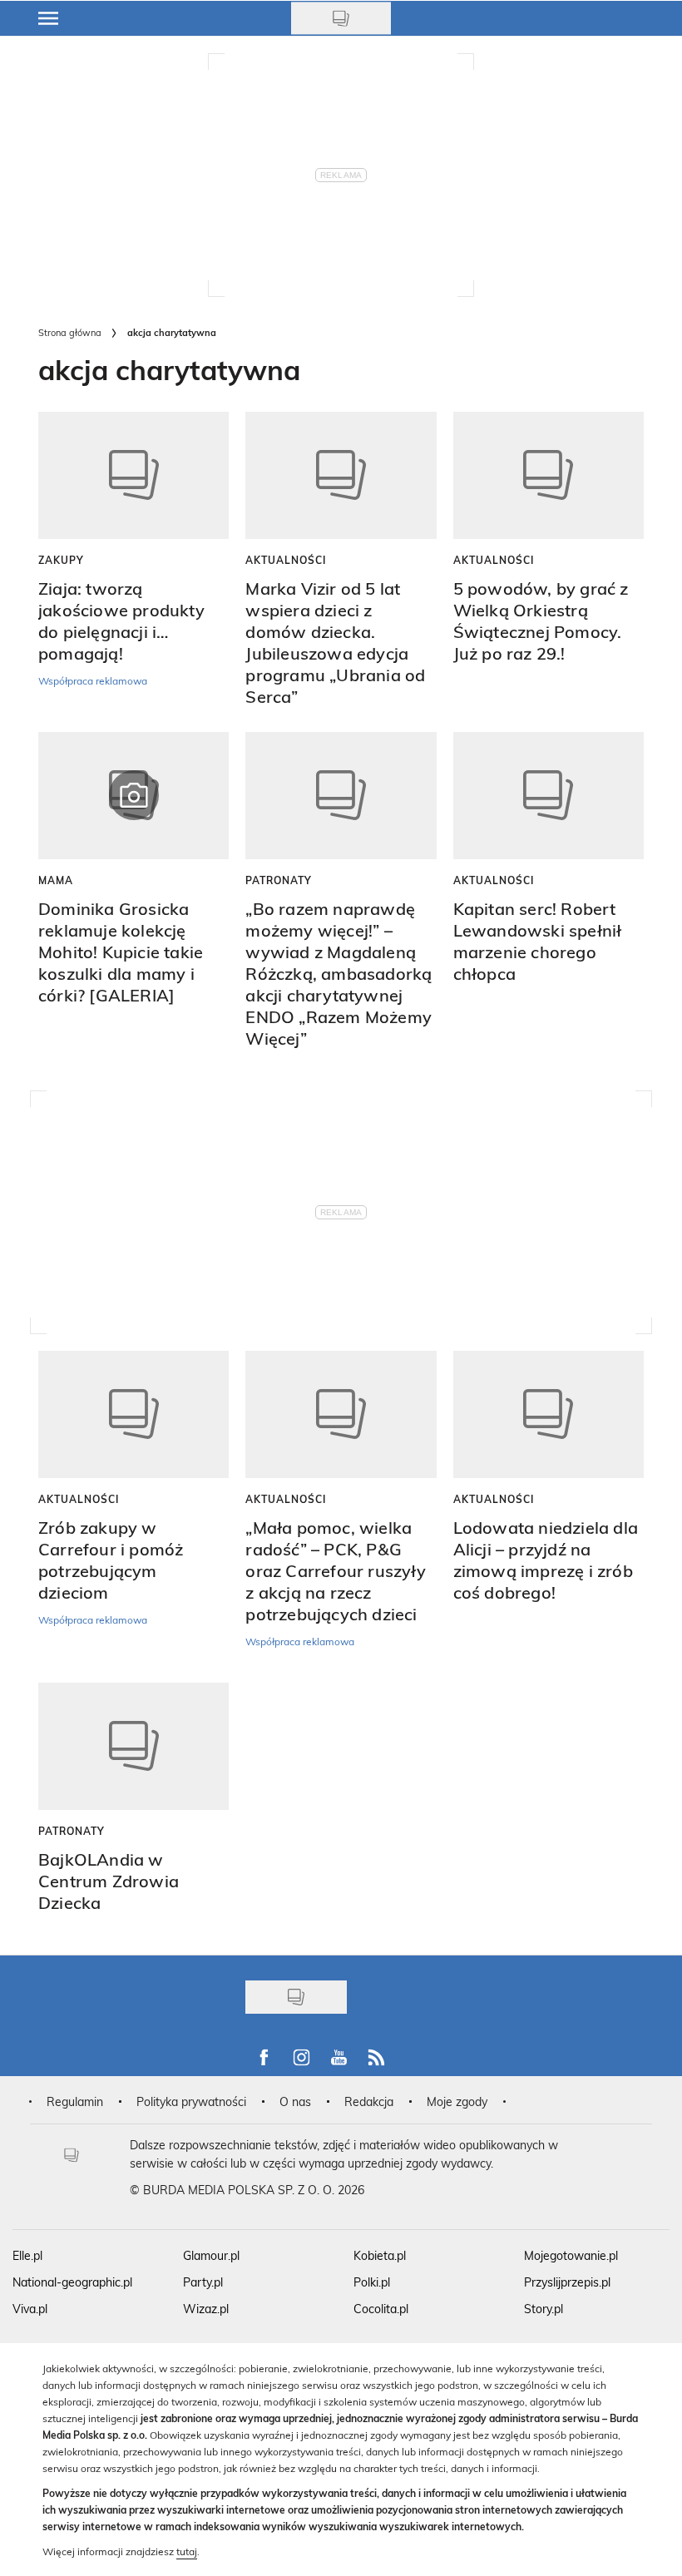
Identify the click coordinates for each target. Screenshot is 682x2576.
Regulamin (75, 2101)
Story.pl (544, 2309)
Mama (56, 880)
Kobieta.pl (380, 2255)
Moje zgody (457, 2101)
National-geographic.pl (72, 2282)
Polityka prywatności (191, 2101)
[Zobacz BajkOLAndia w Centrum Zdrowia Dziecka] (133, 1746)
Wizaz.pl (206, 2309)
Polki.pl (372, 2282)
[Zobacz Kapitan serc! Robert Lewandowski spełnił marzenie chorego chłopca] (549, 796)
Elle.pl (27, 2255)
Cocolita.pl (381, 2309)
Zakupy (61, 560)
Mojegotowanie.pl (571, 2255)
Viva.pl (30, 2309)
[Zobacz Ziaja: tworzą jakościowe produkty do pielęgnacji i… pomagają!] (133, 475)
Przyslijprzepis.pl (567, 2282)
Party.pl (203, 2282)
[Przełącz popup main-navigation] (48, 18)
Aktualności (286, 560)
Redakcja (369, 2101)
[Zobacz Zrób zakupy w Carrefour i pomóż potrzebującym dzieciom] (133, 1414)
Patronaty (279, 880)
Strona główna (70, 332)
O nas (295, 2101)
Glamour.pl (211, 2255)
